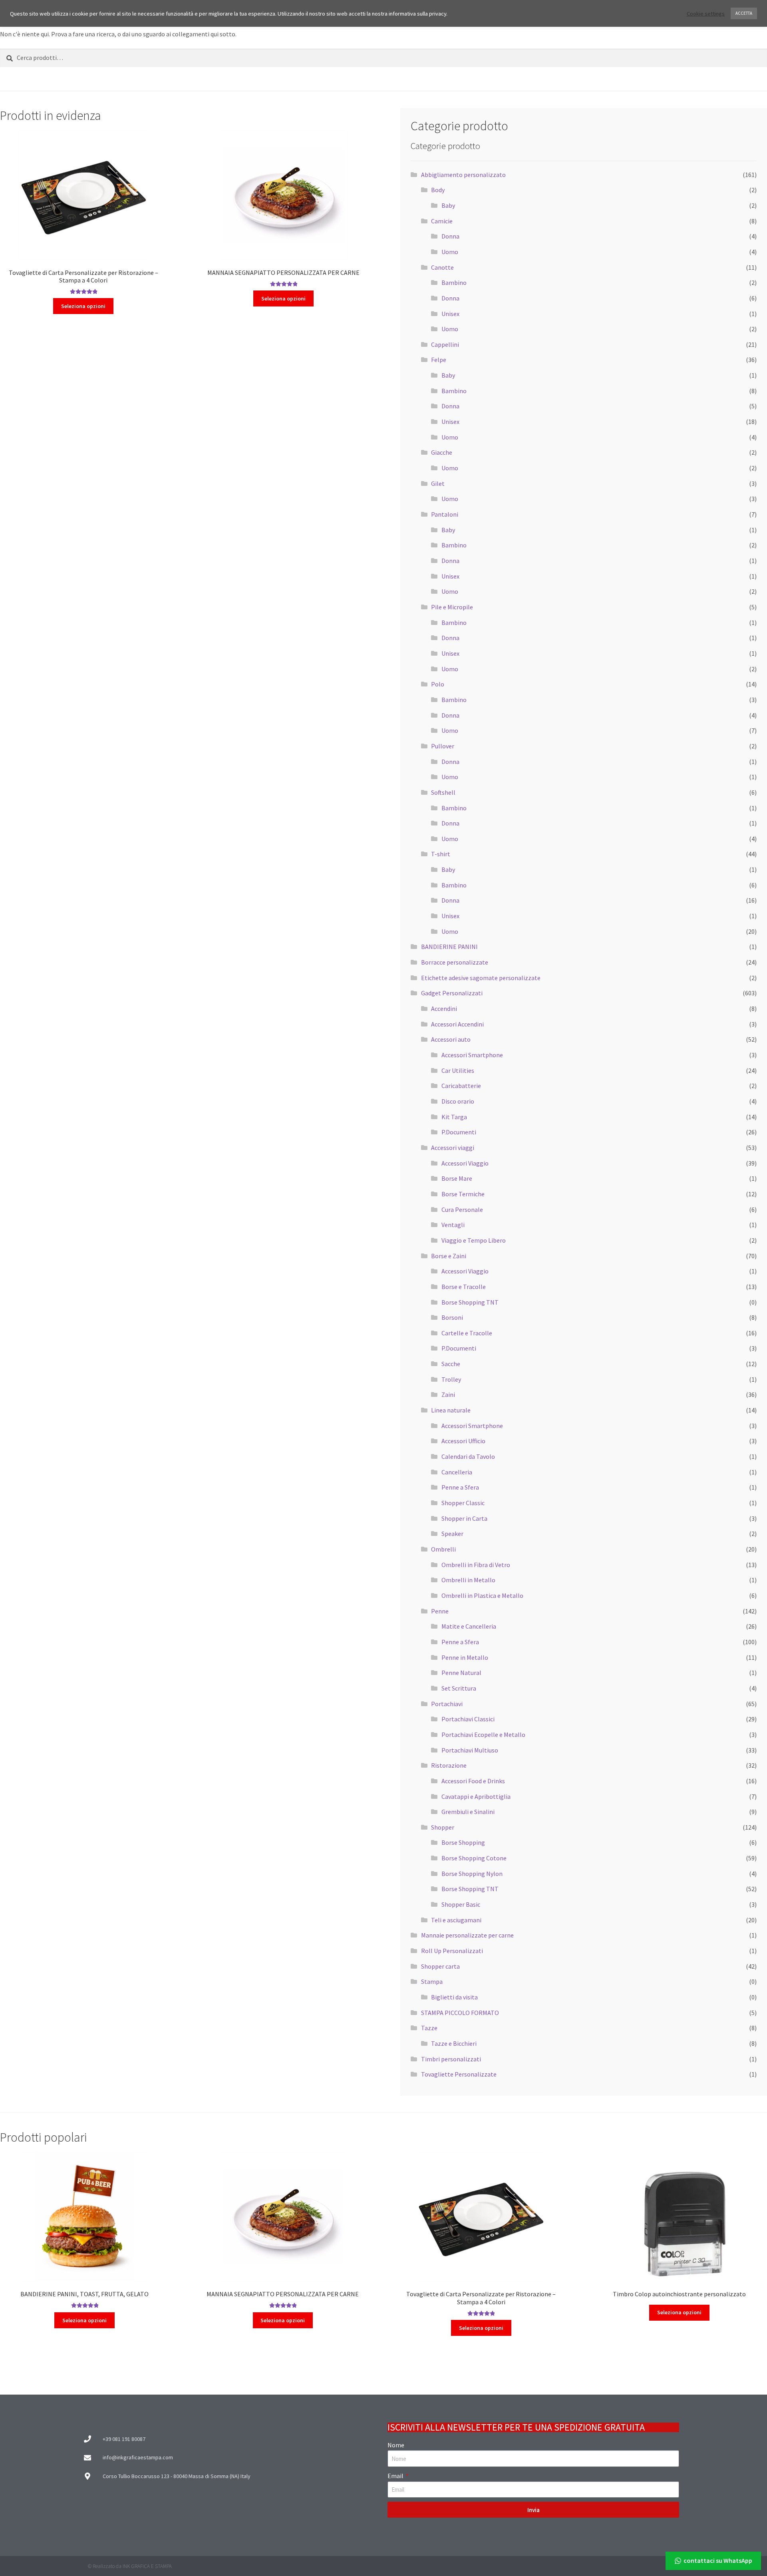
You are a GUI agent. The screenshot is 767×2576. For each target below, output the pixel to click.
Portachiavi (447, 1704)
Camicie (442, 221)
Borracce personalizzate (455, 962)
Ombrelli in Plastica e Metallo (482, 1595)
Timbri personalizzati (451, 2059)
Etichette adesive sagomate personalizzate (481, 978)
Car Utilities (458, 1070)
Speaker (452, 1534)
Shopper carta (440, 1966)
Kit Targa (454, 1117)
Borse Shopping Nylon (472, 1874)
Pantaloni (445, 514)
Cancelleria (457, 1472)
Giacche (442, 452)
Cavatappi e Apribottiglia (476, 1796)
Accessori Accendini (457, 1024)
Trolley (451, 1379)
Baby (448, 205)
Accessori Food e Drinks (473, 1781)
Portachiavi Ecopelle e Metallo (483, 1735)
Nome (396, 2445)
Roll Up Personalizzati (452, 1951)
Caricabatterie (461, 1086)
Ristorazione (449, 1765)
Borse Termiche (463, 1194)
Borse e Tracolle (464, 1287)
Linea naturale (451, 1410)
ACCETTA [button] (744, 13)
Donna (450, 236)
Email (396, 2476)
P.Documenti (459, 1132)
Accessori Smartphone (472, 1055)
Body (438, 190)
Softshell (443, 792)
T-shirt (441, 854)
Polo (438, 684)
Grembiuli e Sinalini (468, 1812)
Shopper (443, 1827)
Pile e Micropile (452, 607)
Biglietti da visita (454, 1997)
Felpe (439, 360)
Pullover (443, 746)
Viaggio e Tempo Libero (474, 1240)
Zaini (448, 1394)
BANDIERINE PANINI (449, 947)
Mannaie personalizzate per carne (467, 1935)
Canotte (442, 267)
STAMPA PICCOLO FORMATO (460, 2013)
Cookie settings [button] (706, 14)
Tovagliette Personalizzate (459, 2074)
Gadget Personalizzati (452, 993)
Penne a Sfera (460, 1487)
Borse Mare (457, 1178)
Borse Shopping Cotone (474, 1858)
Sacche (451, 1364)
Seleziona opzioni (83, 306)
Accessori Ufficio (463, 1441)
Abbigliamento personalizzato (463, 175)
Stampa (432, 1981)
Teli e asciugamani (456, 1920)
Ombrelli (443, 1549)
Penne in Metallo (465, 1657)
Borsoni (452, 1317)
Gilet (438, 483)
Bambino (454, 282)
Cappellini (445, 344)
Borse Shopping (463, 1842)
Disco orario (458, 1101)
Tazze (429, 2028)
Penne (440, 1611)
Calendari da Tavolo (468, 1456)
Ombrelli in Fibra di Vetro (476, 1565)
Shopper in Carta (464, 1518)
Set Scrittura (459, 1688)
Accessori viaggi (453, 1148)
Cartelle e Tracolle (467, 1333)
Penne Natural (461, 1673)
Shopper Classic (463, 1503)
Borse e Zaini (449, 1256)
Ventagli (453, 1225)
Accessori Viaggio (465, 1163)
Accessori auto (451, 1039)
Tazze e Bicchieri (454, 2043)
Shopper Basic (461, 1904)
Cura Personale (462, 1209)
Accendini (444, 1009)
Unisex (450, 314)
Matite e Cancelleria (469, 1626)
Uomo (450, 252)
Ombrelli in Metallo (468, 1580)
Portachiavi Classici (468, 1719)
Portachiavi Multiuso (470, 1750)
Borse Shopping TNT (470, 1302)
